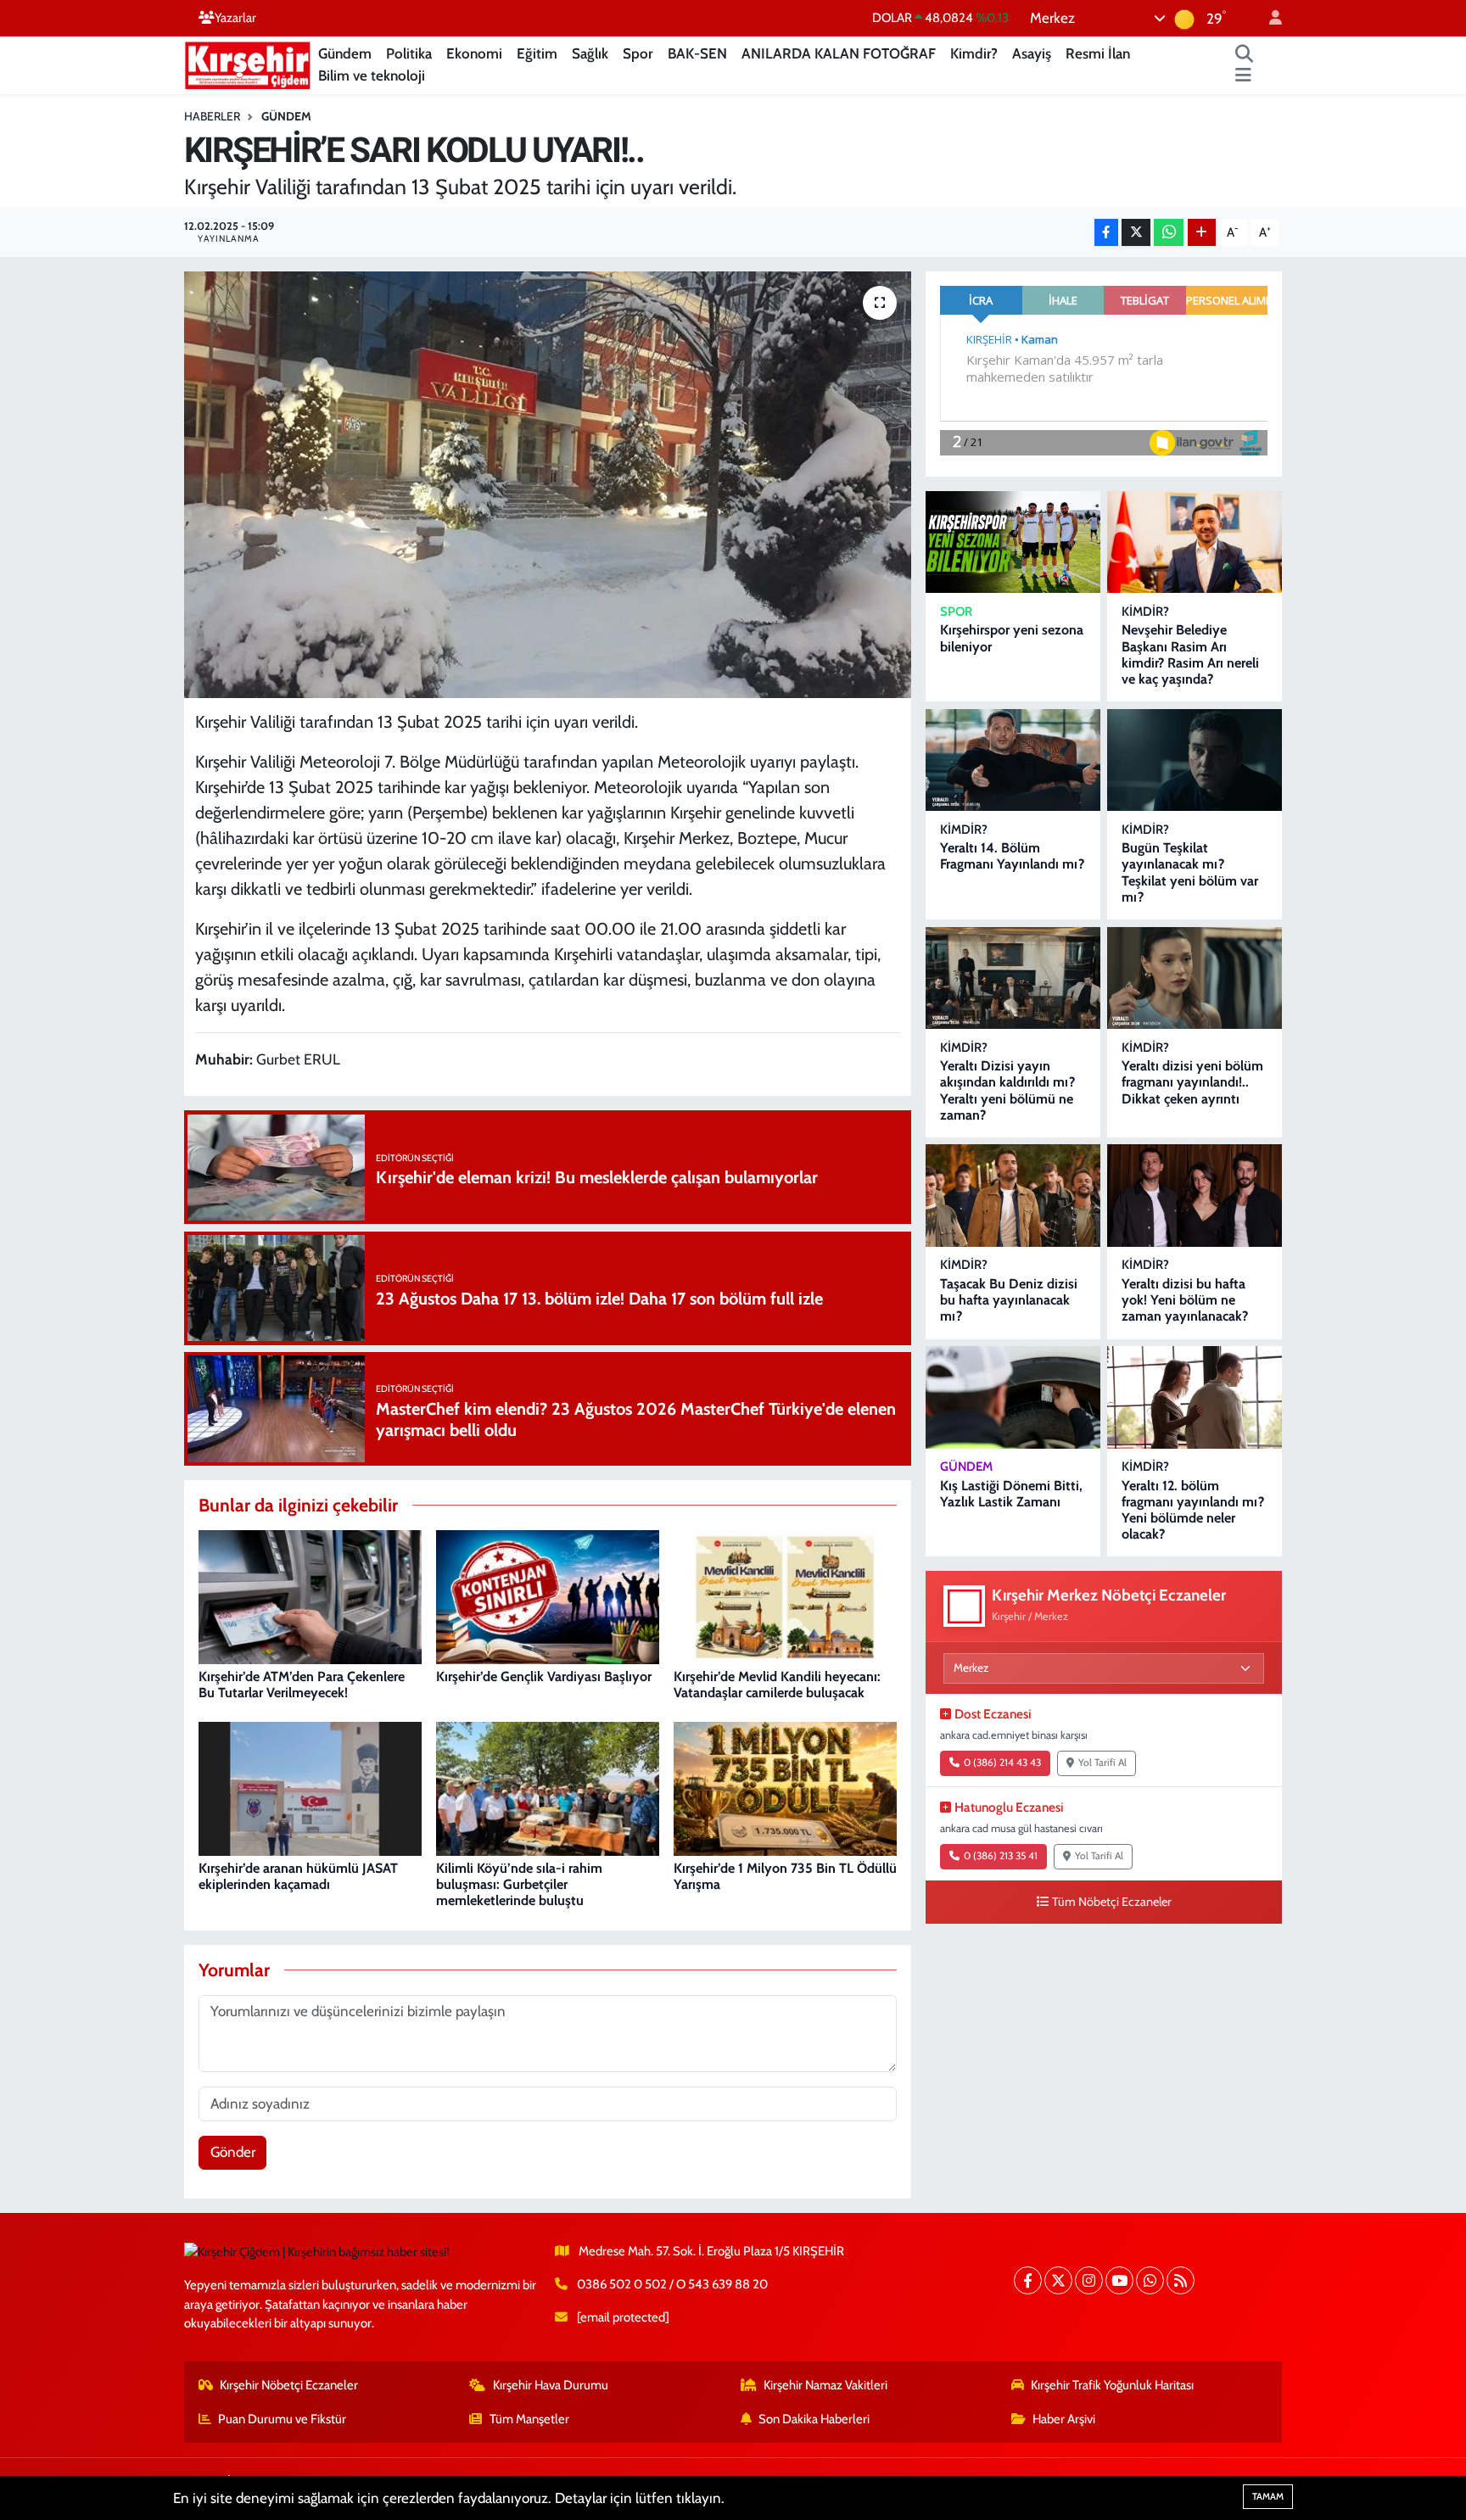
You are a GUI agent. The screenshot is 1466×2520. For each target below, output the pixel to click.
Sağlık (590, 53)
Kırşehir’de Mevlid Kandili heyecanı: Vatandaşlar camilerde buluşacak (777, 1685)
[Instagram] (1089, 2280)
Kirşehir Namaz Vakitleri (825, 2385)
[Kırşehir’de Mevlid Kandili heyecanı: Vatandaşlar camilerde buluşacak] (785, 1596)
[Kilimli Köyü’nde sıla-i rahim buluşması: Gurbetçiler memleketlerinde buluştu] (548, 1788)
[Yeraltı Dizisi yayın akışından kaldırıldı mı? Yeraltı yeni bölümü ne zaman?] (1013, 978)
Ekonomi (474, 53)
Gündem (345, 53)
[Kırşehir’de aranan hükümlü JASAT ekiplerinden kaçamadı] (310, 1788)
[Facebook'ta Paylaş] (1106, 233)
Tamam (1268, 2496)
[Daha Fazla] (1202, 233)
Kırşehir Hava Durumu (551, 2385)
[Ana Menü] (1243, 76)
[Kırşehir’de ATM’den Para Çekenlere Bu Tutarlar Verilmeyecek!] (310, 1596)
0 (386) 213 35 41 (1001, 1856)
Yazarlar (235, 18)
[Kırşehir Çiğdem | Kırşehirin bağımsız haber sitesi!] (248, 63)
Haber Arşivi (1064, 2419)
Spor (638, 53)
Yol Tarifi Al (1102, 1763)
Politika (409, 53)
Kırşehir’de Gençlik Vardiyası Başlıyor (544, 1676)
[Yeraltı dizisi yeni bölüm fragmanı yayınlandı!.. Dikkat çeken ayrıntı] (1195, 978)
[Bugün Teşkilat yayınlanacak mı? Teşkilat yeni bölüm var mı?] (1195, 760)
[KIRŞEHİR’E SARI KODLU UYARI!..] (548, 484)
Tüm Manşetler (529, 2419)
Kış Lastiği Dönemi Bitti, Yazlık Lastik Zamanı (1011, 1494)
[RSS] (1181, 2280)
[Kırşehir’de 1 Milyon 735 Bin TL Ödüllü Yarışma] (785, 1788)
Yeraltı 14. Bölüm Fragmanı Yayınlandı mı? (1012, 856)
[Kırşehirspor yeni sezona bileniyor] (1013, 542)
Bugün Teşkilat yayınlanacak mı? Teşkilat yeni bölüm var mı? (1190, 872)
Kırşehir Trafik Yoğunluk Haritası (1112, 2385)
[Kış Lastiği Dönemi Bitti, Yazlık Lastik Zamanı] (1013, 1397)
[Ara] (1245, 54)
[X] (1058, 2280)
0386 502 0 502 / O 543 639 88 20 (672, 2284)
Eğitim (537, 53)
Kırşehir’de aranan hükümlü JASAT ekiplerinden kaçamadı (298, 1876)
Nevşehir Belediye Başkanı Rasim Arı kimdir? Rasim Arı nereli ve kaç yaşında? (1190, 654)
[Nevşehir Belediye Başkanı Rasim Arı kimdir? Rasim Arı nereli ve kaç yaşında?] (1195, 542)
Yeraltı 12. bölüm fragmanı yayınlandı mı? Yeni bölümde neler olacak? (1193, 1510)
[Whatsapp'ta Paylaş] (1169, 233)
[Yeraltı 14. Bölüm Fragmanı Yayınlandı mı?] (1013, 760)
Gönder (233, 2152)
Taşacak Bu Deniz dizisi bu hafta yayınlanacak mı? (1009, 1300)
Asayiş (1032, 53)
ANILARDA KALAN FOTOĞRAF (839, 53)
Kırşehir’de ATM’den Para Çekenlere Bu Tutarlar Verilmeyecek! (302, 1685)
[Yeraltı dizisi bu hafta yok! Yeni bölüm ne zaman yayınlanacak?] (1195, 1196)
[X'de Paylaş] (1136, 233)
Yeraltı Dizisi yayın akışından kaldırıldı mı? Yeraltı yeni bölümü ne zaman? (1007, 1090)
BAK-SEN (697, 53)
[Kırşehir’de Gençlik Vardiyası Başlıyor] (548, 1596)
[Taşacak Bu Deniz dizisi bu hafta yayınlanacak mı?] (1013, 1196)
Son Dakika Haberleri (814, 2419)
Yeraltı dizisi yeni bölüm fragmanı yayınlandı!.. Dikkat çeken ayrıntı (1192, 1082)
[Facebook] (1028, 2280)
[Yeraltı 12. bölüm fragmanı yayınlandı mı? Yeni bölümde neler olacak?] (1195, 1397)
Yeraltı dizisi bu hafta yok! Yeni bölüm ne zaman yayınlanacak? (1185, 1300)
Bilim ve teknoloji (372, 75)
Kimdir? (974, 53)
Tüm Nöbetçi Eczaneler (1112, 1902)
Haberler (212, 116)
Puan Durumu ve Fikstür (282, 2419)
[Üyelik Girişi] (1268, 18)
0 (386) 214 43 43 (1002, 1763)
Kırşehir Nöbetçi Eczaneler (289, 2385)
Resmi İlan (1098, 53)
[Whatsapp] (1150, 2280)
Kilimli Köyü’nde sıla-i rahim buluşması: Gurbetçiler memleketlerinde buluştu (519, 1884)
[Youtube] (1119, 2280)
